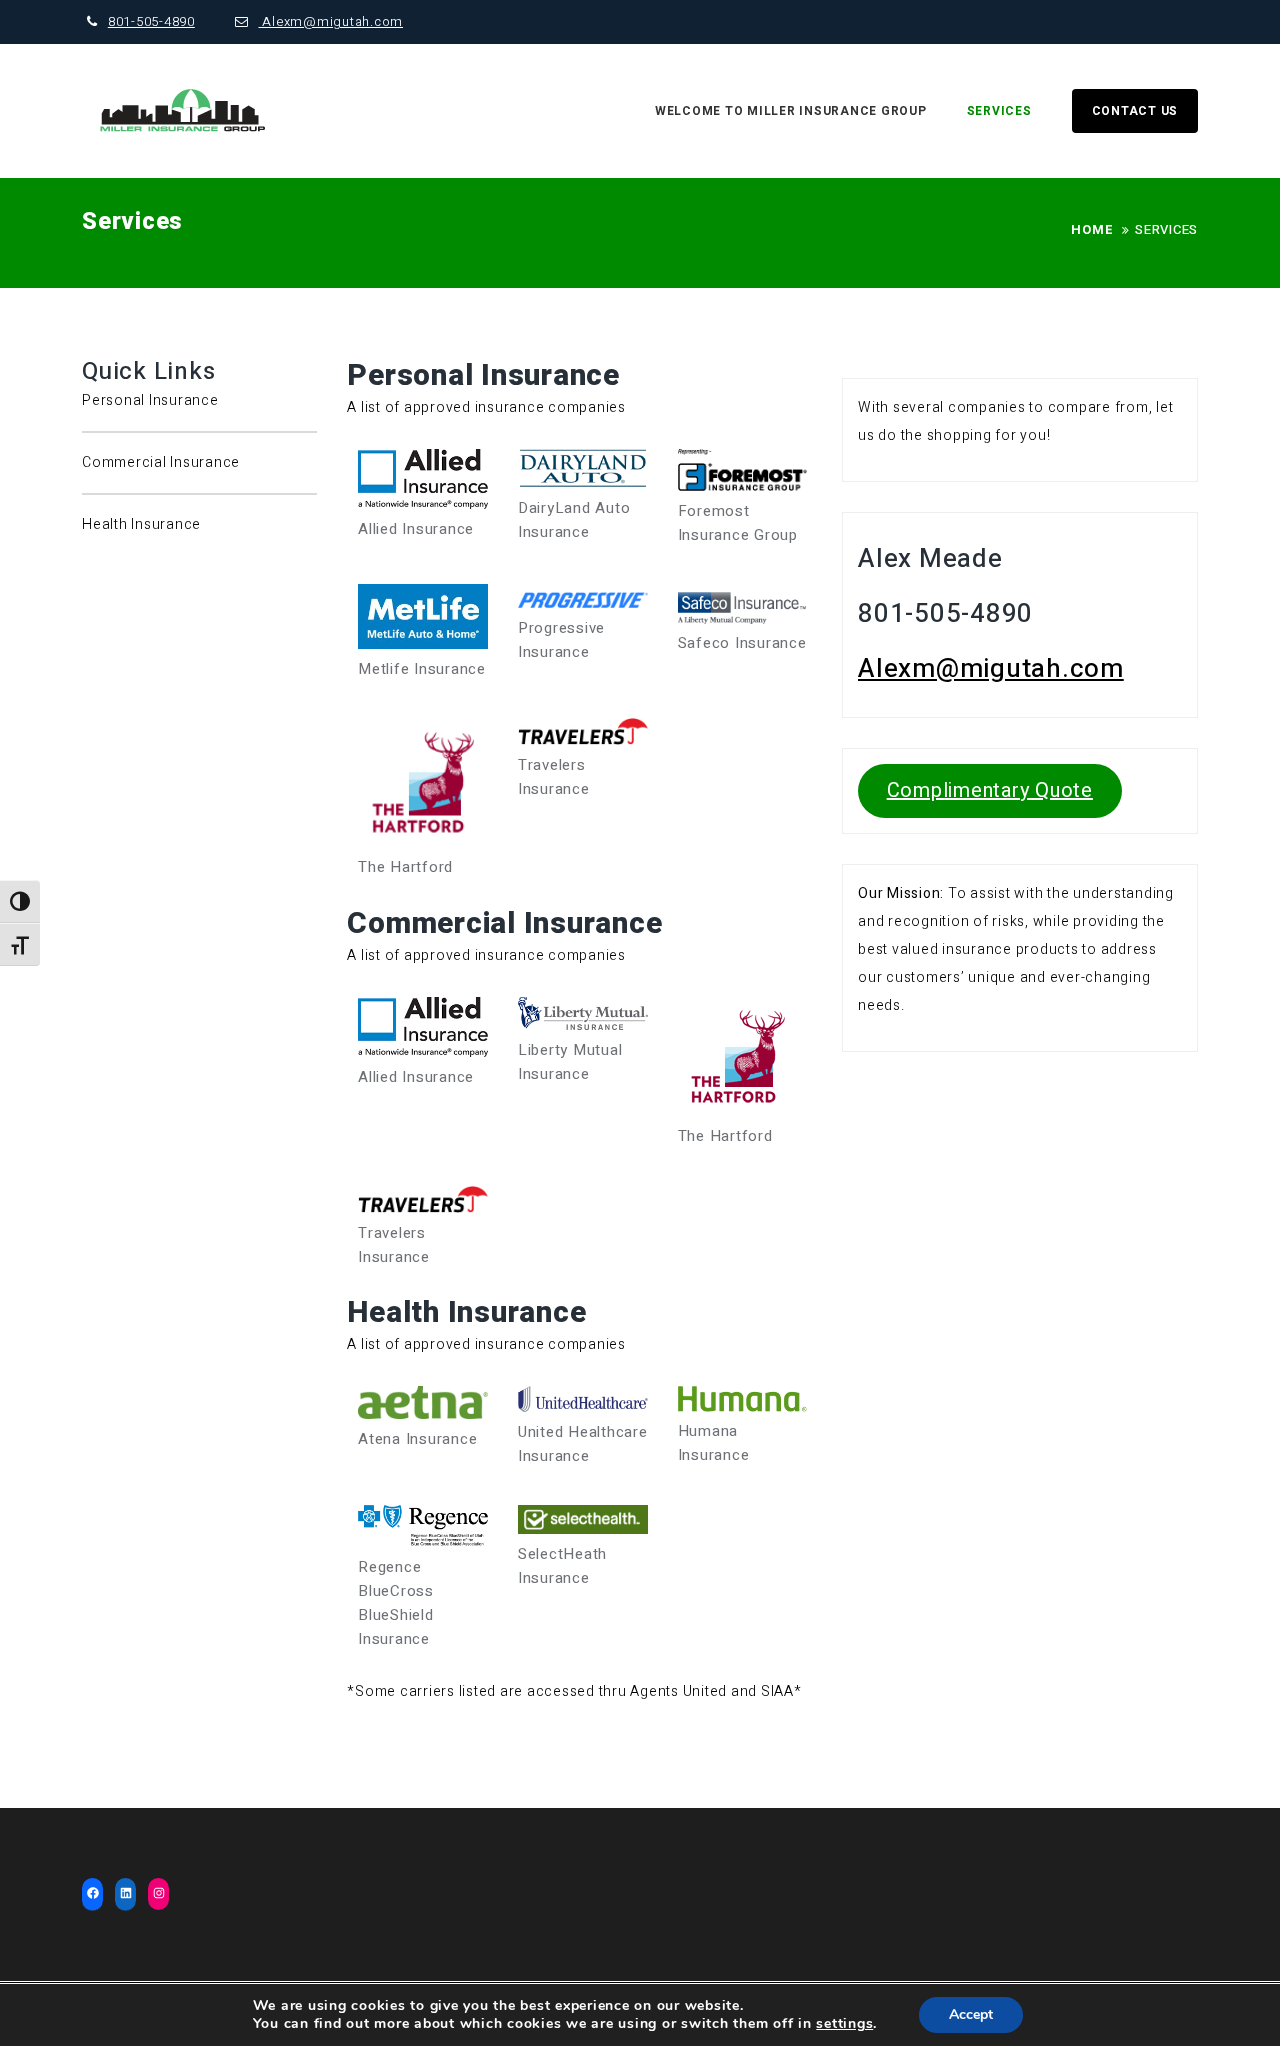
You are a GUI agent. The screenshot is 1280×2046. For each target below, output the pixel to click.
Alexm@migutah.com (331, 21)
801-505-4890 (151, 21)
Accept (971, 2014)
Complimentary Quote (990, 790)
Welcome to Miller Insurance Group (791, 111)
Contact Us (1135, 111)
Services (999, 111)
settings (844, 2024)
